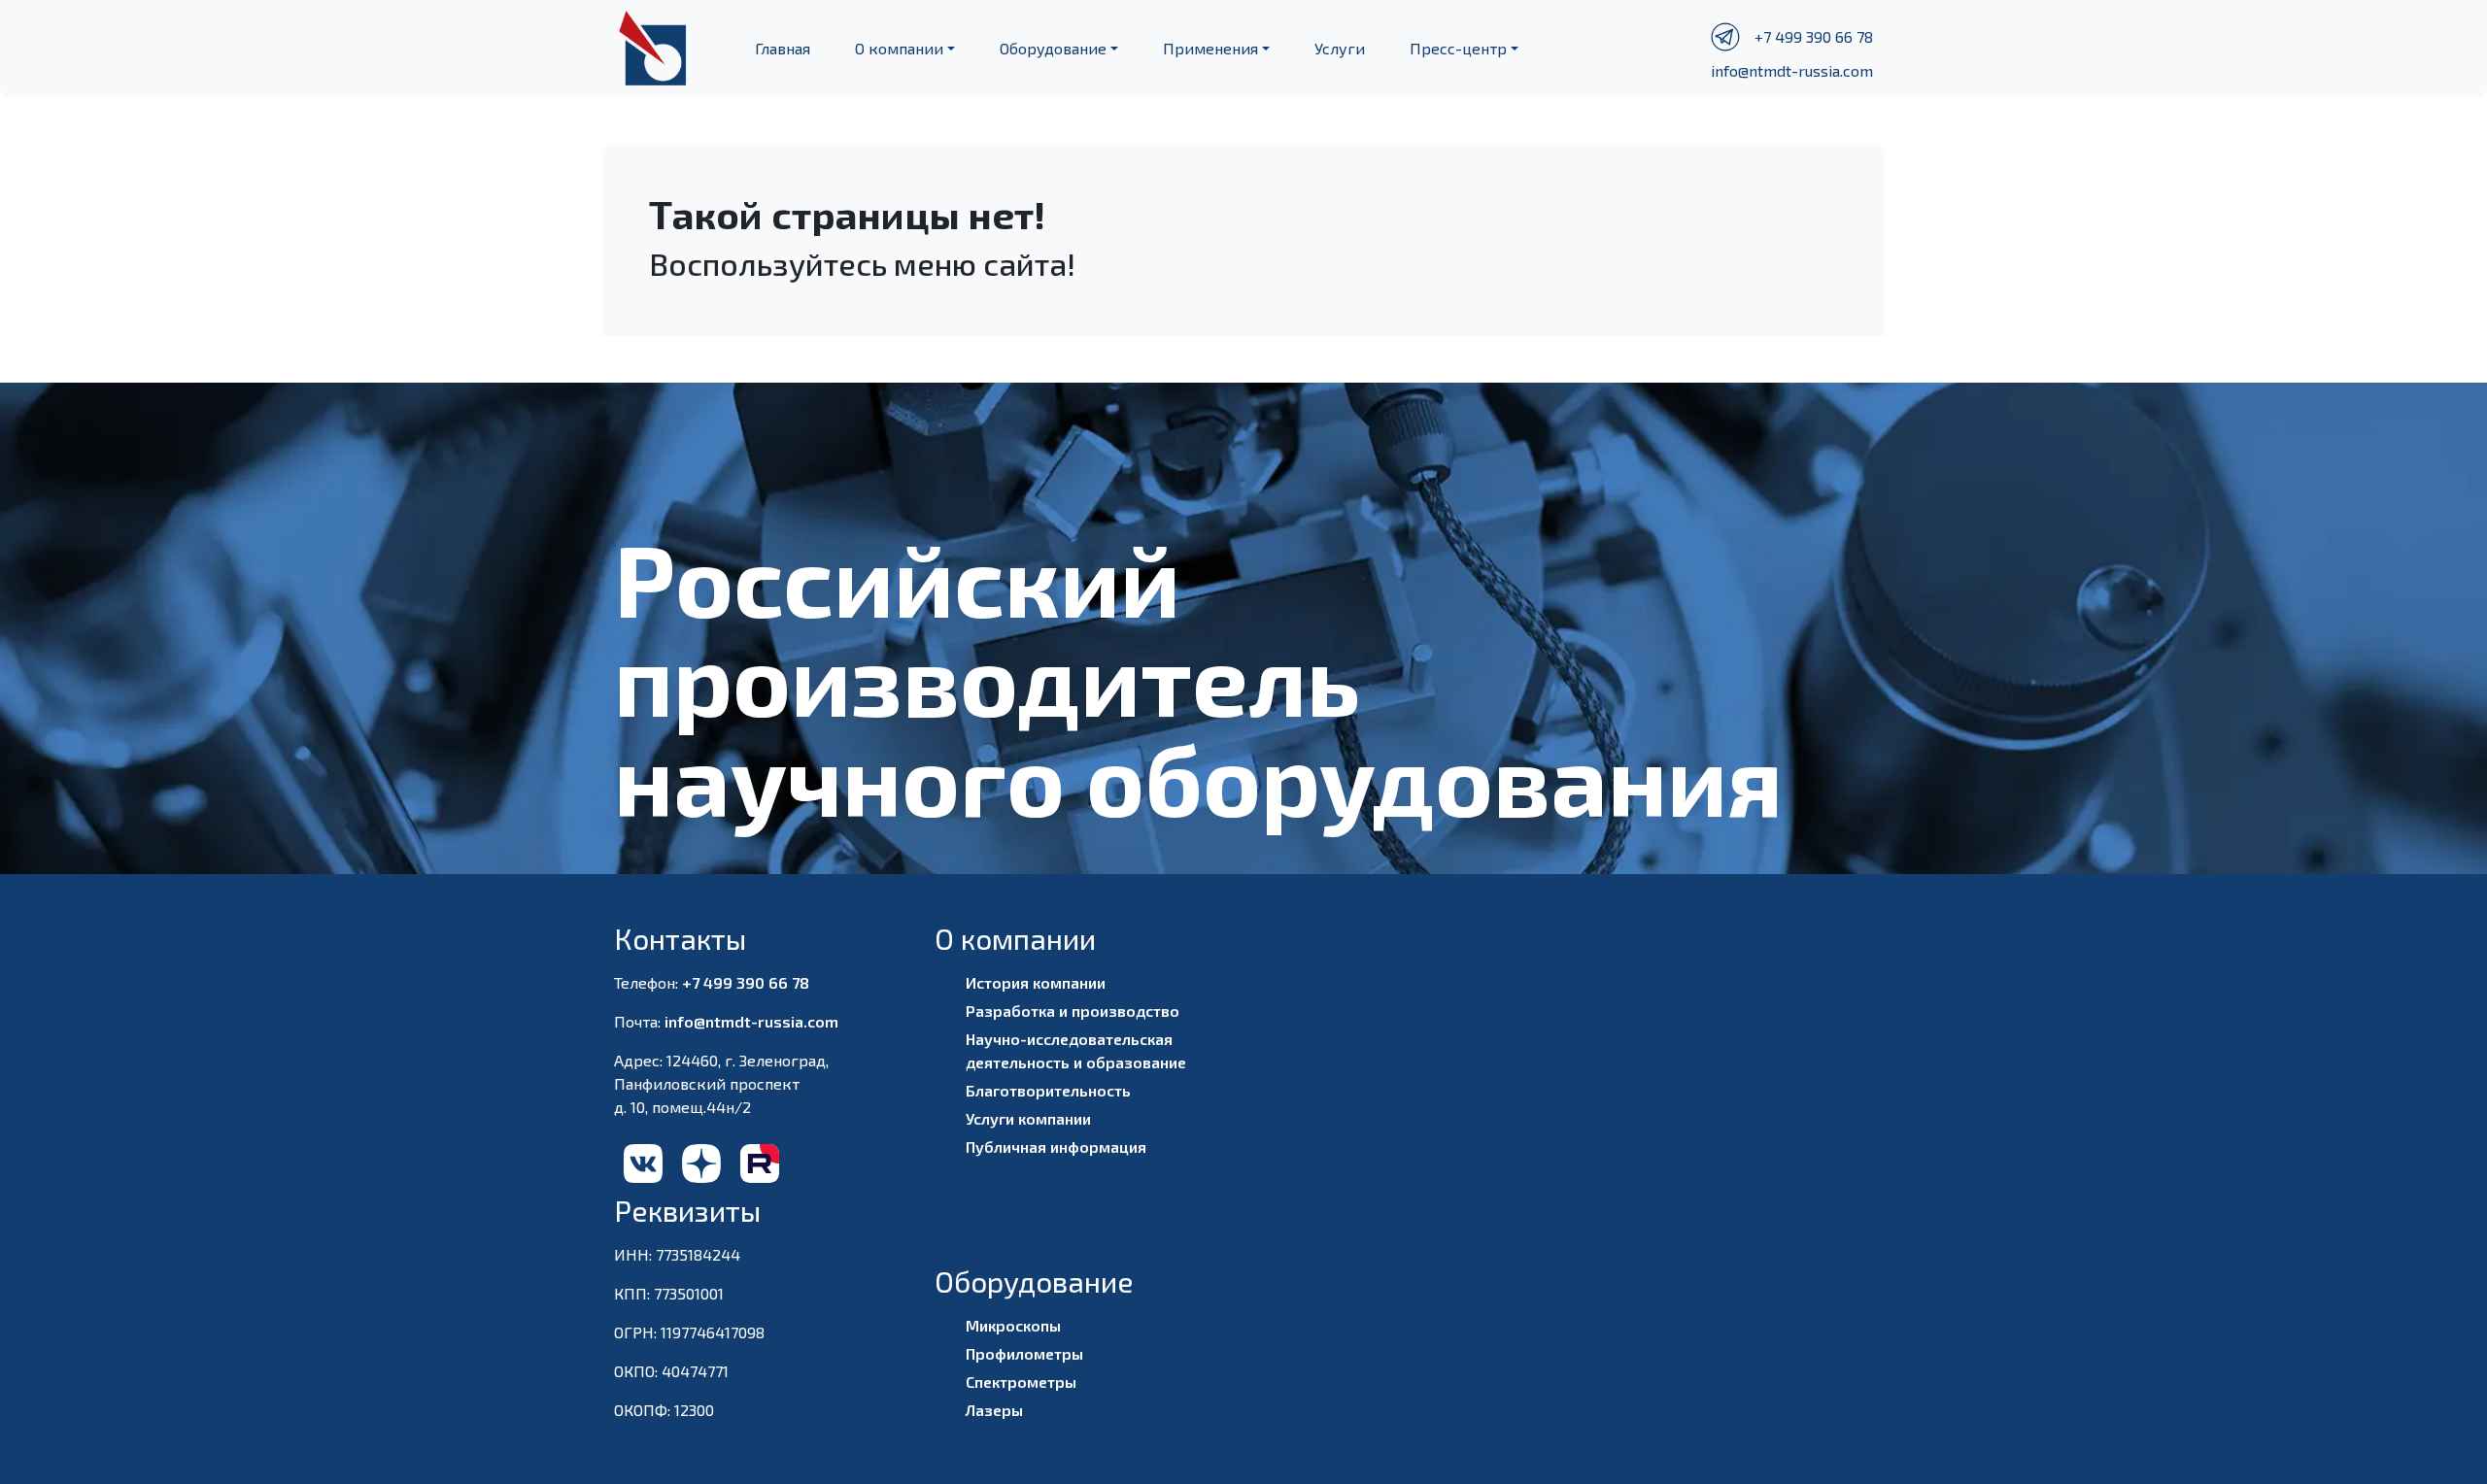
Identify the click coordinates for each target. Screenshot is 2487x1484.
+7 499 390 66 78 (1814, 36)
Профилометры (1024, 1353)
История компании (1036, 982)
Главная (783, 48)
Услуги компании (1028, 1118)
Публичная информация (1056, 1147)
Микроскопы (1013, 1325)
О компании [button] (899, 48)
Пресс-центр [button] (1458, 48)
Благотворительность (1048, 1090)
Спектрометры (1021, 1382)
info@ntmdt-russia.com (1792, 70)
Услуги (1340, 48)
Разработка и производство (1073, 1011)
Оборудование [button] (1053, 48)
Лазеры (994, 1410)
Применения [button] (1210, 48)
